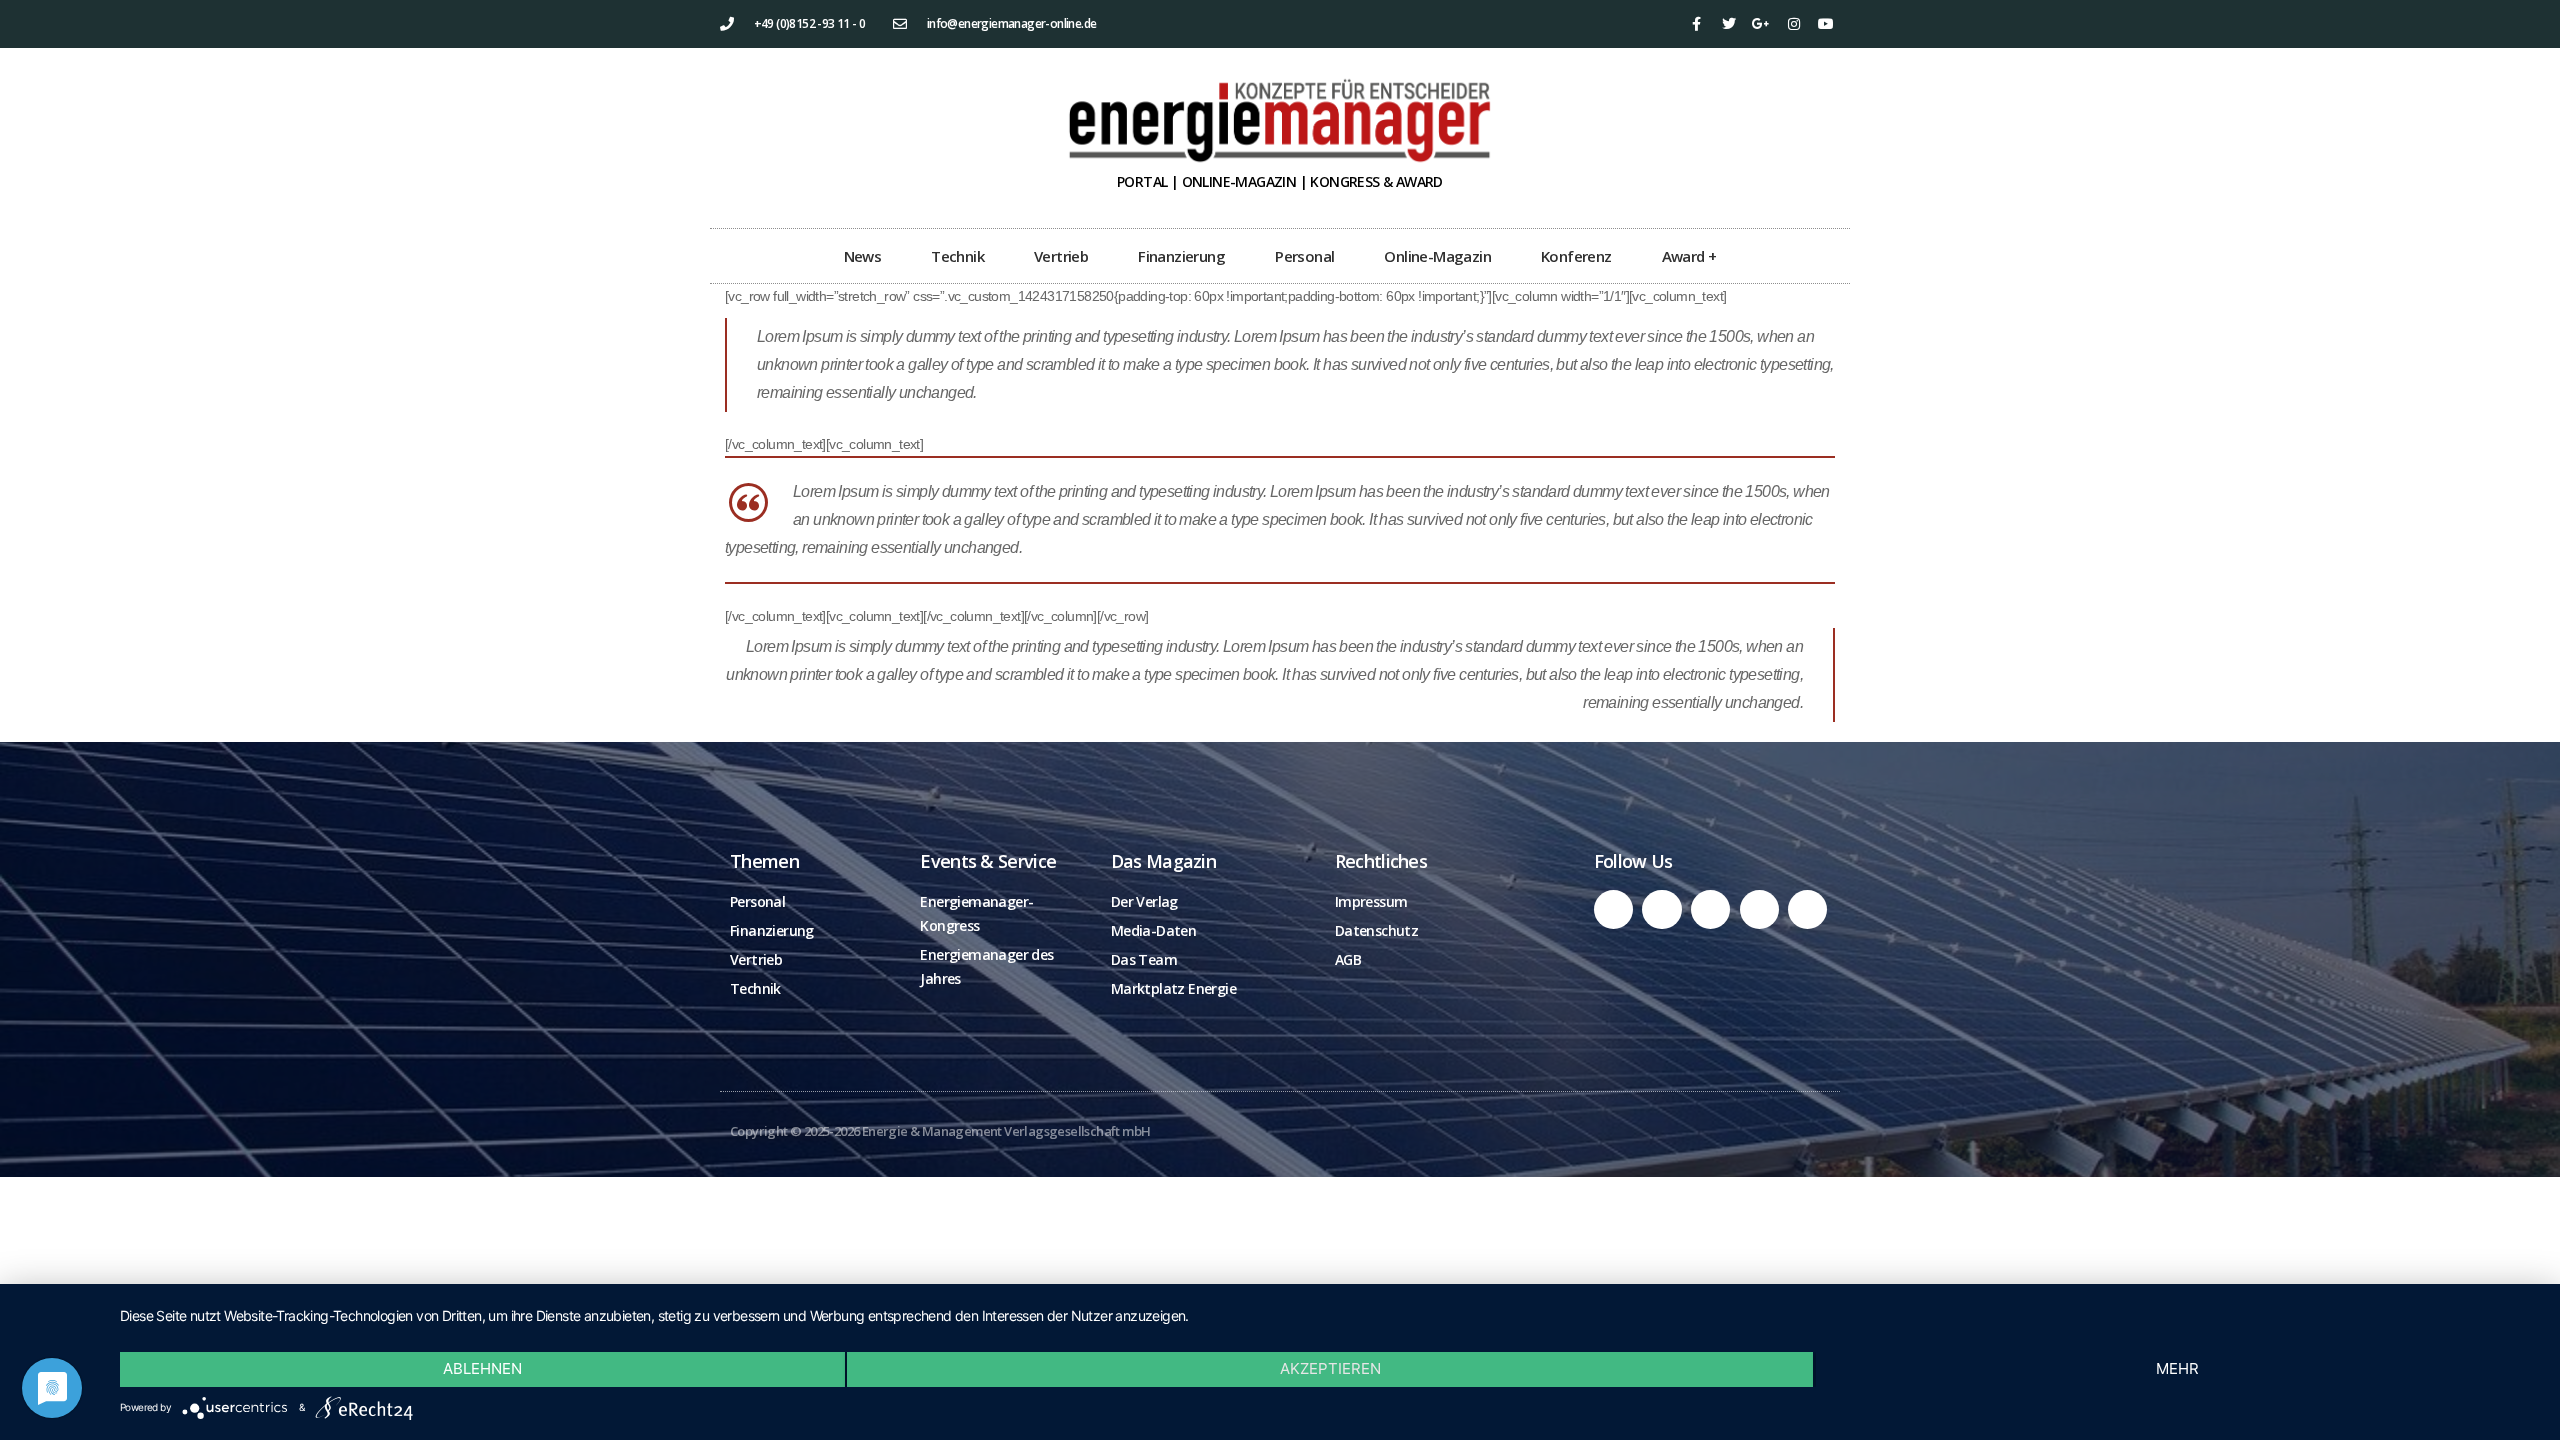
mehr (2177, 1368)
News (863, 256)
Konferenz (1576, 256)
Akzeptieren (1330, 1368)
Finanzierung (1181, 256)
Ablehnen (482, 1368)
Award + (1689, 256)
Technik (957, 256)
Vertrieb (1061, 256)
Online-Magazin (1437, 256)
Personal (1304, 256)
